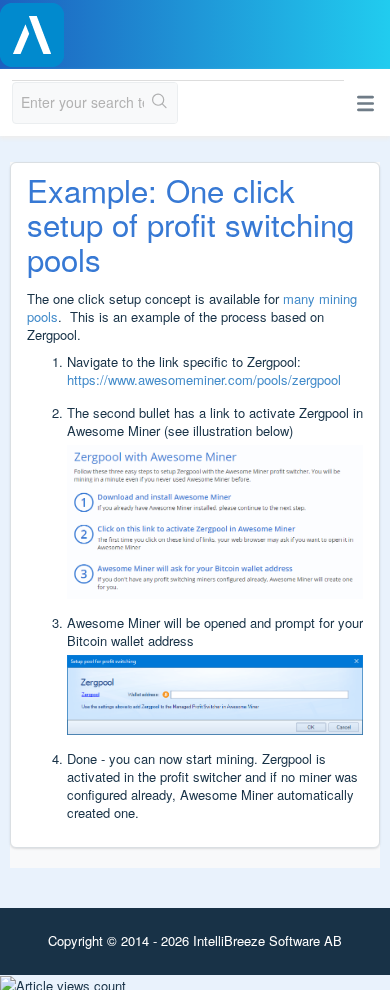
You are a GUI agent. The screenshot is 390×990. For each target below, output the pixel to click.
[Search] (160, 103)
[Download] (158, 480)
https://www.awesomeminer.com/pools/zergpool (204, 379)
